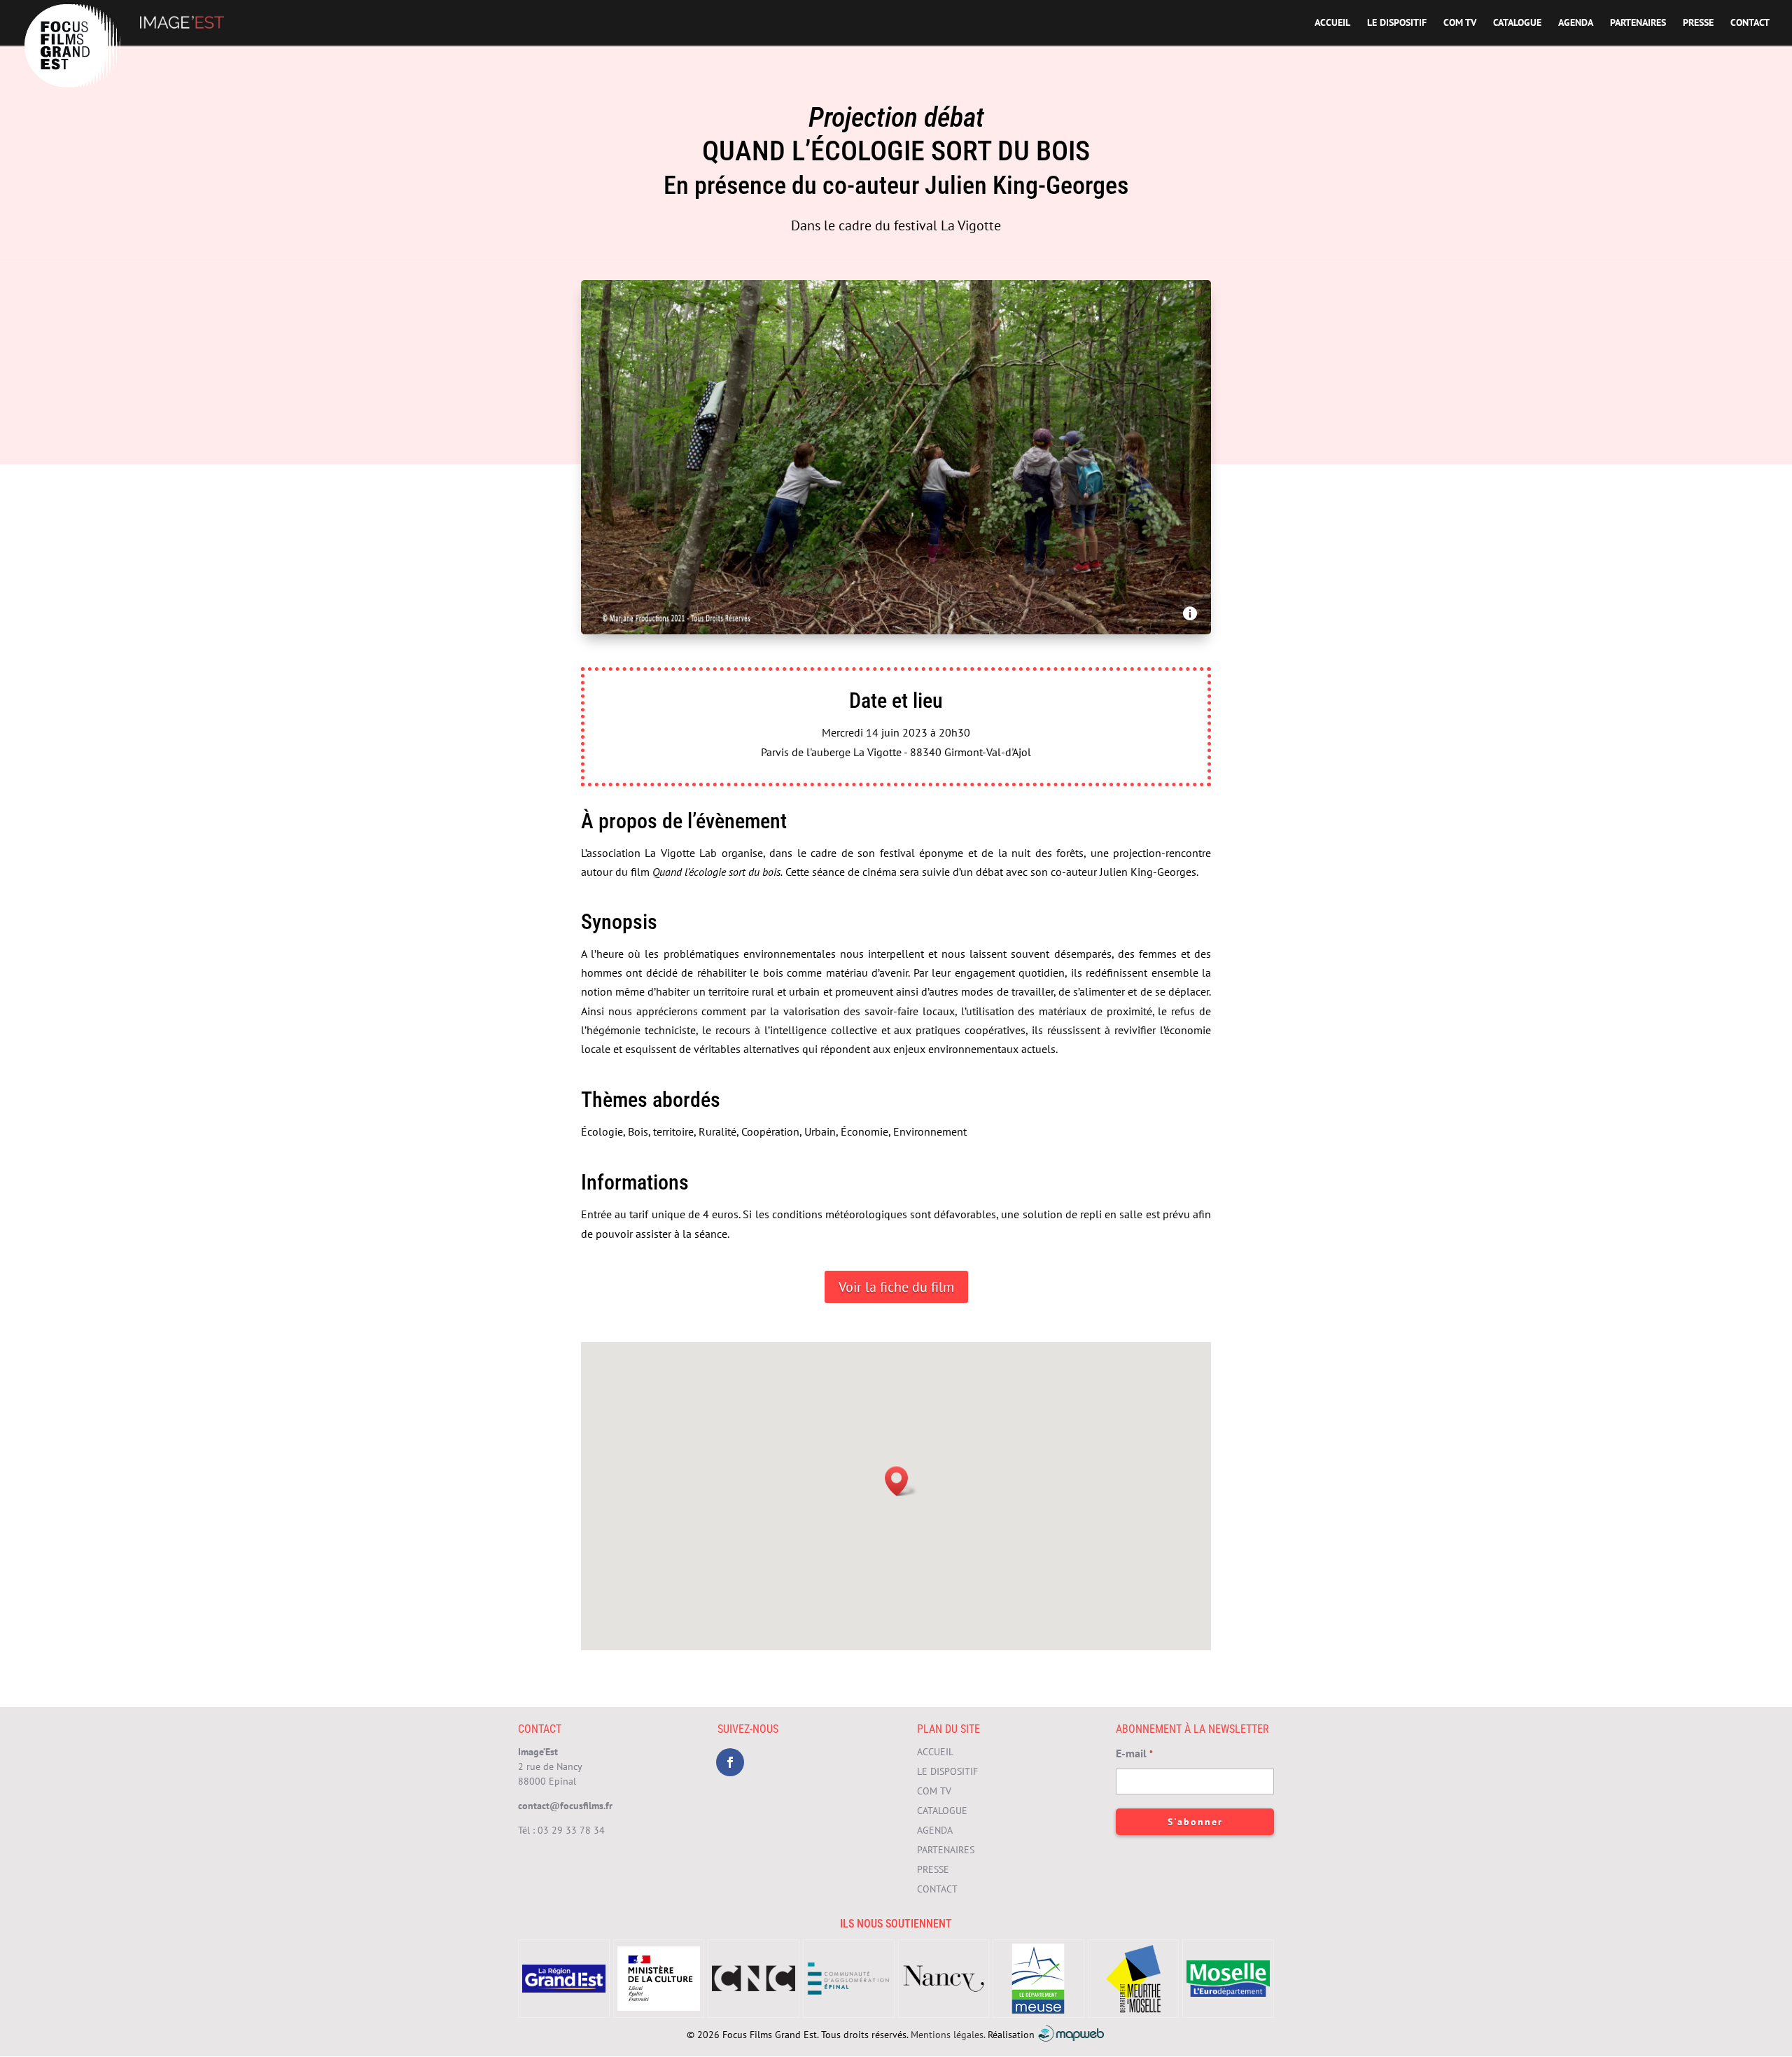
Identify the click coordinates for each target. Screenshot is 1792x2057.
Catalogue (1517, 23)
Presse (1698, 23)
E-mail (1134, 1753)
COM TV (1460, 23)
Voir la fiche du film (896, 1287)
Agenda (1576, 23)
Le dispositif (1397, 23)
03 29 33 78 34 (571, 1830)
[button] (901, 1481)
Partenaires (1638, 23)
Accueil (1332, 23)
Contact (1750, 23)
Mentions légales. (948, 2034)
